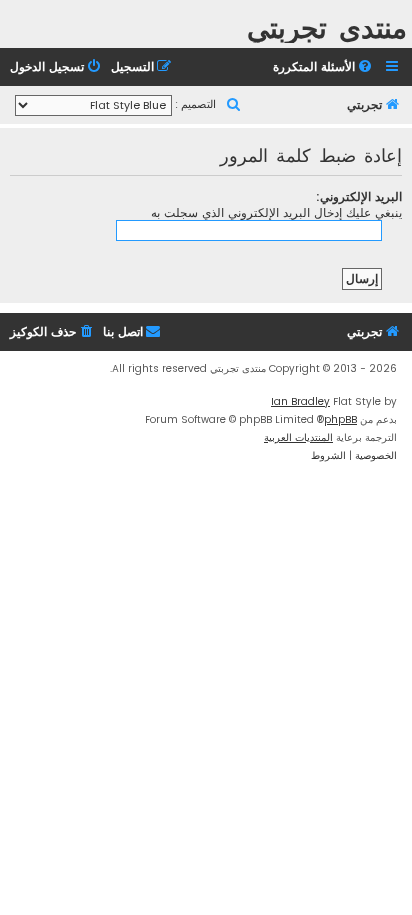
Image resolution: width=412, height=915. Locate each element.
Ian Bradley (300, 401)
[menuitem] (324, 67)
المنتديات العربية (298, 437)
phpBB (340, 419)
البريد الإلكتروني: (359, 196)
